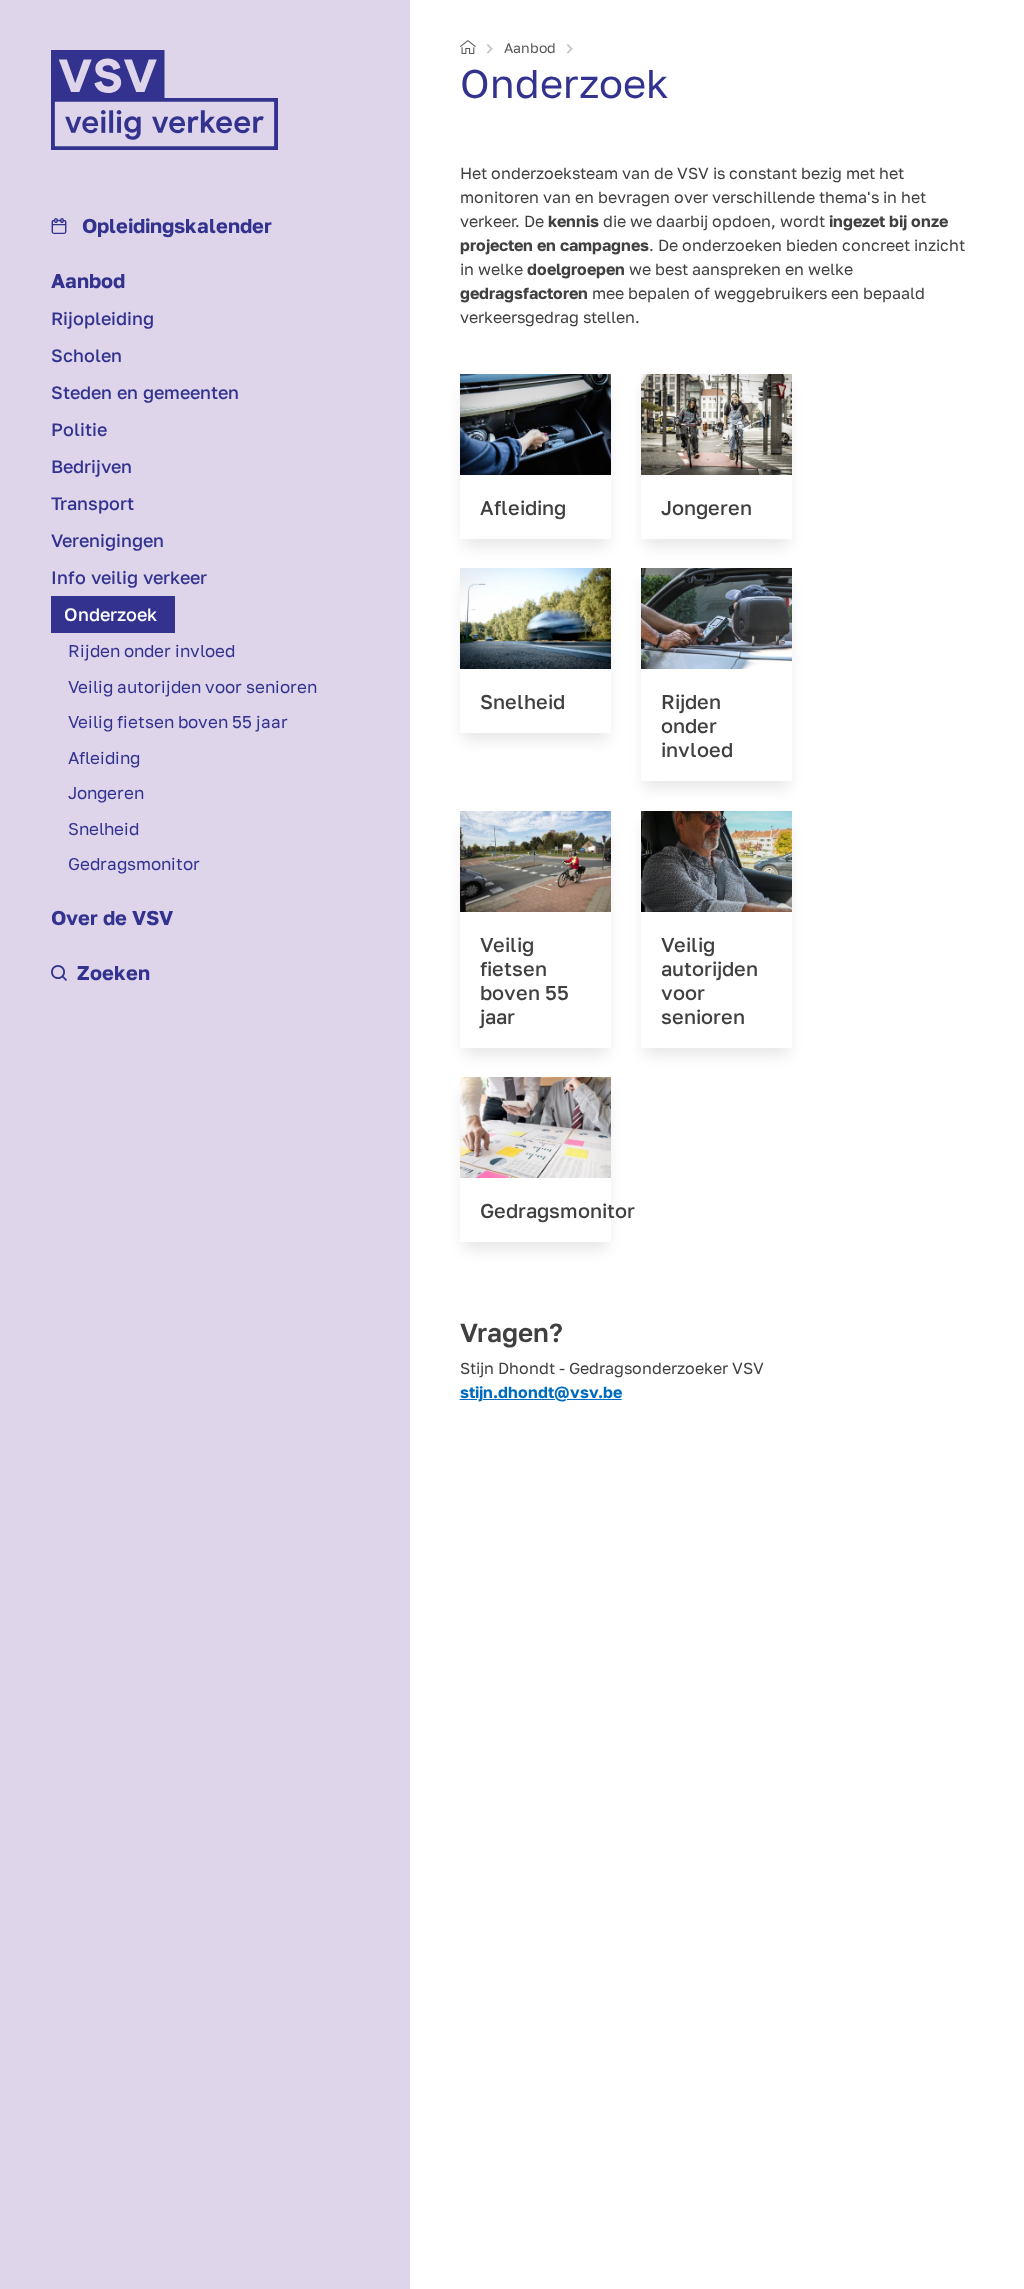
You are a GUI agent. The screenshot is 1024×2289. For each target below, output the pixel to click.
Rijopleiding (102, 318)
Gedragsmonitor (134, 863)
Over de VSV (112, 917)
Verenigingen (107, 540)
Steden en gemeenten (145, 392)
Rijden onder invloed (151, 650)
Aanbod (88, 280)
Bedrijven (91, 466)
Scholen (86, 355)
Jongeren (106, 792)
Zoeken (113, 972)
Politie (79, 429)
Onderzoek (110, 614)
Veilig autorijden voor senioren (192, 686)
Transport (92, 503)
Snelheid (103, 828)
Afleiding (104, 757)
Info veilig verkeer (129, 577)
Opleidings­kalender (174, 225)
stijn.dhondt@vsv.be (541, 1392)
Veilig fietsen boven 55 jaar (178, 721)
